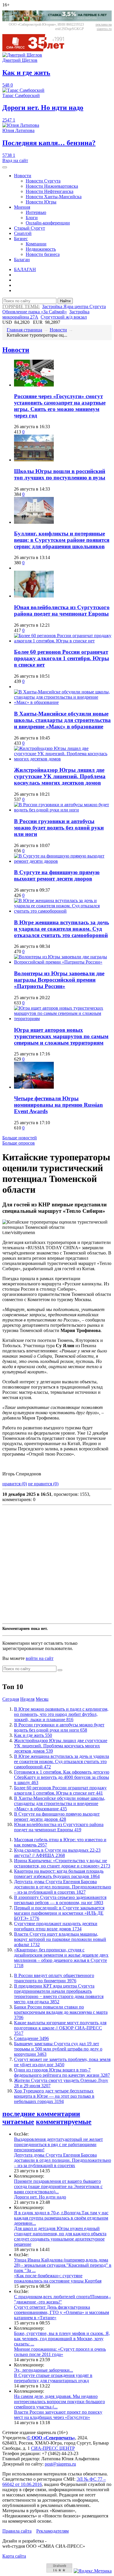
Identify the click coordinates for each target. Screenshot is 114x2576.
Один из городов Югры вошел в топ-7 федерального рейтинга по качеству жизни (62, 2072)
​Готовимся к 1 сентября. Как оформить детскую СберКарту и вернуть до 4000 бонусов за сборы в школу (62, 1777)
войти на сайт (40, 1658)
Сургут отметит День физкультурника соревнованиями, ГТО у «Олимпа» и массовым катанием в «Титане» (62, 2312)
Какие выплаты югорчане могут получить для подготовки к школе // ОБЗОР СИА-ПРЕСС (60, 2028)
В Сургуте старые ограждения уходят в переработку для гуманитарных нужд (53, 2378)
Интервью (36, 212)
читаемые (18, 2122)
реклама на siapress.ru (104, 27)
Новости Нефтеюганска (50, 191)
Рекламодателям (52, 2531)
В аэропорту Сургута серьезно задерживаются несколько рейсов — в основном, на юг (60, 1900)
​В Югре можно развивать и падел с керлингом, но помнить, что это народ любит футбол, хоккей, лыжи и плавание (61, 1714)
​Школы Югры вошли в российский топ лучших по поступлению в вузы (60, 474)
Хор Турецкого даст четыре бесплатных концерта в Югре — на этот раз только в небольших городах (54, 2096)
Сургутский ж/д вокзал (64, 317)
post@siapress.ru (60, 2464)
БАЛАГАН (25, 269)
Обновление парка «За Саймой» (35, 312)
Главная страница (24, 330)
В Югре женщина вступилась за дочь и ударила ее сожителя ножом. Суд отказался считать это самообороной (62, 929)
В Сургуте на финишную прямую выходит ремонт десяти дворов (57, 875)
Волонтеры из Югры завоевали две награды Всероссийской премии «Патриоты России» (59, 980)
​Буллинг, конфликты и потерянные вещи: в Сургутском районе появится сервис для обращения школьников (62, 540)
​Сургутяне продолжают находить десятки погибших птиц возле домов (56, 1926)
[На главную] (37, 50)
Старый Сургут (30, 228)
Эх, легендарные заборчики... (44, 2370)
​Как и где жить (33, 1735)
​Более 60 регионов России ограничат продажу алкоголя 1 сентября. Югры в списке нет (62, 658)
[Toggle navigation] (5, 167)
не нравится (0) (43, 1484)
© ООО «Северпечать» (51, 2438)
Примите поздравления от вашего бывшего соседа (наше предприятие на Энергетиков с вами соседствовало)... (58, 2186)
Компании (36, 244)
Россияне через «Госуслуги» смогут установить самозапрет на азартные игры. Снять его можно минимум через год (60, 406)
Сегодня (11, 1699)
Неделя (27, 1699)
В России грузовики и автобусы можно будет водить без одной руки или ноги (59, 828)
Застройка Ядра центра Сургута (74, 306)
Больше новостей (20, 1138)
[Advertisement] (57, 1564)
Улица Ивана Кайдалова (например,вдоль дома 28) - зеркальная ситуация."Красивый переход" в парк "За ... (63, 2265)
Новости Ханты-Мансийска (54, 197)
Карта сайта (14, 2556)
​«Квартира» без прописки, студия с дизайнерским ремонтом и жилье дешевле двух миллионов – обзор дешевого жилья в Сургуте (61, 1958)
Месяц (42, 1699)
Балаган (22, 260)
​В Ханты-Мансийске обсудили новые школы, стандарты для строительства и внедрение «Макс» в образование (62, 720)
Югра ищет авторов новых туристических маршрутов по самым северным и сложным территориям (61, 1036)
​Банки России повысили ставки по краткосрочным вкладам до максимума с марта (61, 2012)
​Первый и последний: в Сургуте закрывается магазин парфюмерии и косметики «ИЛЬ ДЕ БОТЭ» (59, 1913)
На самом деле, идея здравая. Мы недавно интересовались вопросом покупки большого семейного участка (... (59, 2402)
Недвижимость (41, 249)
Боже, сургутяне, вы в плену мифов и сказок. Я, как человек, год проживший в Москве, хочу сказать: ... (62, 2339)
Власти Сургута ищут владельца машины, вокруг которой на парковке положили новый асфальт (60, 1939)
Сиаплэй (23, 233)
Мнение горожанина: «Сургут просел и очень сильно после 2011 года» (60, 2352)
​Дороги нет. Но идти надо (40, 2197)
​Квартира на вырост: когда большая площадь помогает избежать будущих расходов (59, 1874)
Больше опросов (19, 1143)
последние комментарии (41, 2114)
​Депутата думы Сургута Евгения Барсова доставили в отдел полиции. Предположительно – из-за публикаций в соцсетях (63, 1887)
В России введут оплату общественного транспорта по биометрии (54, 1978)
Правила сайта (17, 2531)
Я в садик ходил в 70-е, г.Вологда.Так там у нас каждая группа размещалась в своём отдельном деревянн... (61, 2218)
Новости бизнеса (43, 254)
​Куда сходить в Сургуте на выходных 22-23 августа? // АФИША (57, 1853)
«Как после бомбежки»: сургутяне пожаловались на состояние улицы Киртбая (58, 2278)
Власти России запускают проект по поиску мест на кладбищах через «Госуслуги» (58, 2415)
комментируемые (64, 2122)
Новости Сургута (43, 181)
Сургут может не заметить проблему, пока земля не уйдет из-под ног (62, 2062)
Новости (23, 176)
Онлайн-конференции (48, 223)
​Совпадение (31, 2038)
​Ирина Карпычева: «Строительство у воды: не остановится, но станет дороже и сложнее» (62, 1863)
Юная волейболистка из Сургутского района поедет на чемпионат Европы (62, 610)
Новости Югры (41, 202)
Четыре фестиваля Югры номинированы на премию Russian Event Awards (58, 1105)
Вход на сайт (15, 160)
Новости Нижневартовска (52, 186)
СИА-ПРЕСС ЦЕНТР (53, 2448)
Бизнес (21, 239)
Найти (65, 301)
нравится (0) (15, 1484)
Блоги (32, 218)
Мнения (22, 207)
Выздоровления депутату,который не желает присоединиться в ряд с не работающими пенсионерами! (58, 2144)
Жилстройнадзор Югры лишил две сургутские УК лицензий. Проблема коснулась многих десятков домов (60, 776)
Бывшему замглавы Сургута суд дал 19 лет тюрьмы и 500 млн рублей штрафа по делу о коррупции (58, 2049)
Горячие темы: (21, 306)
